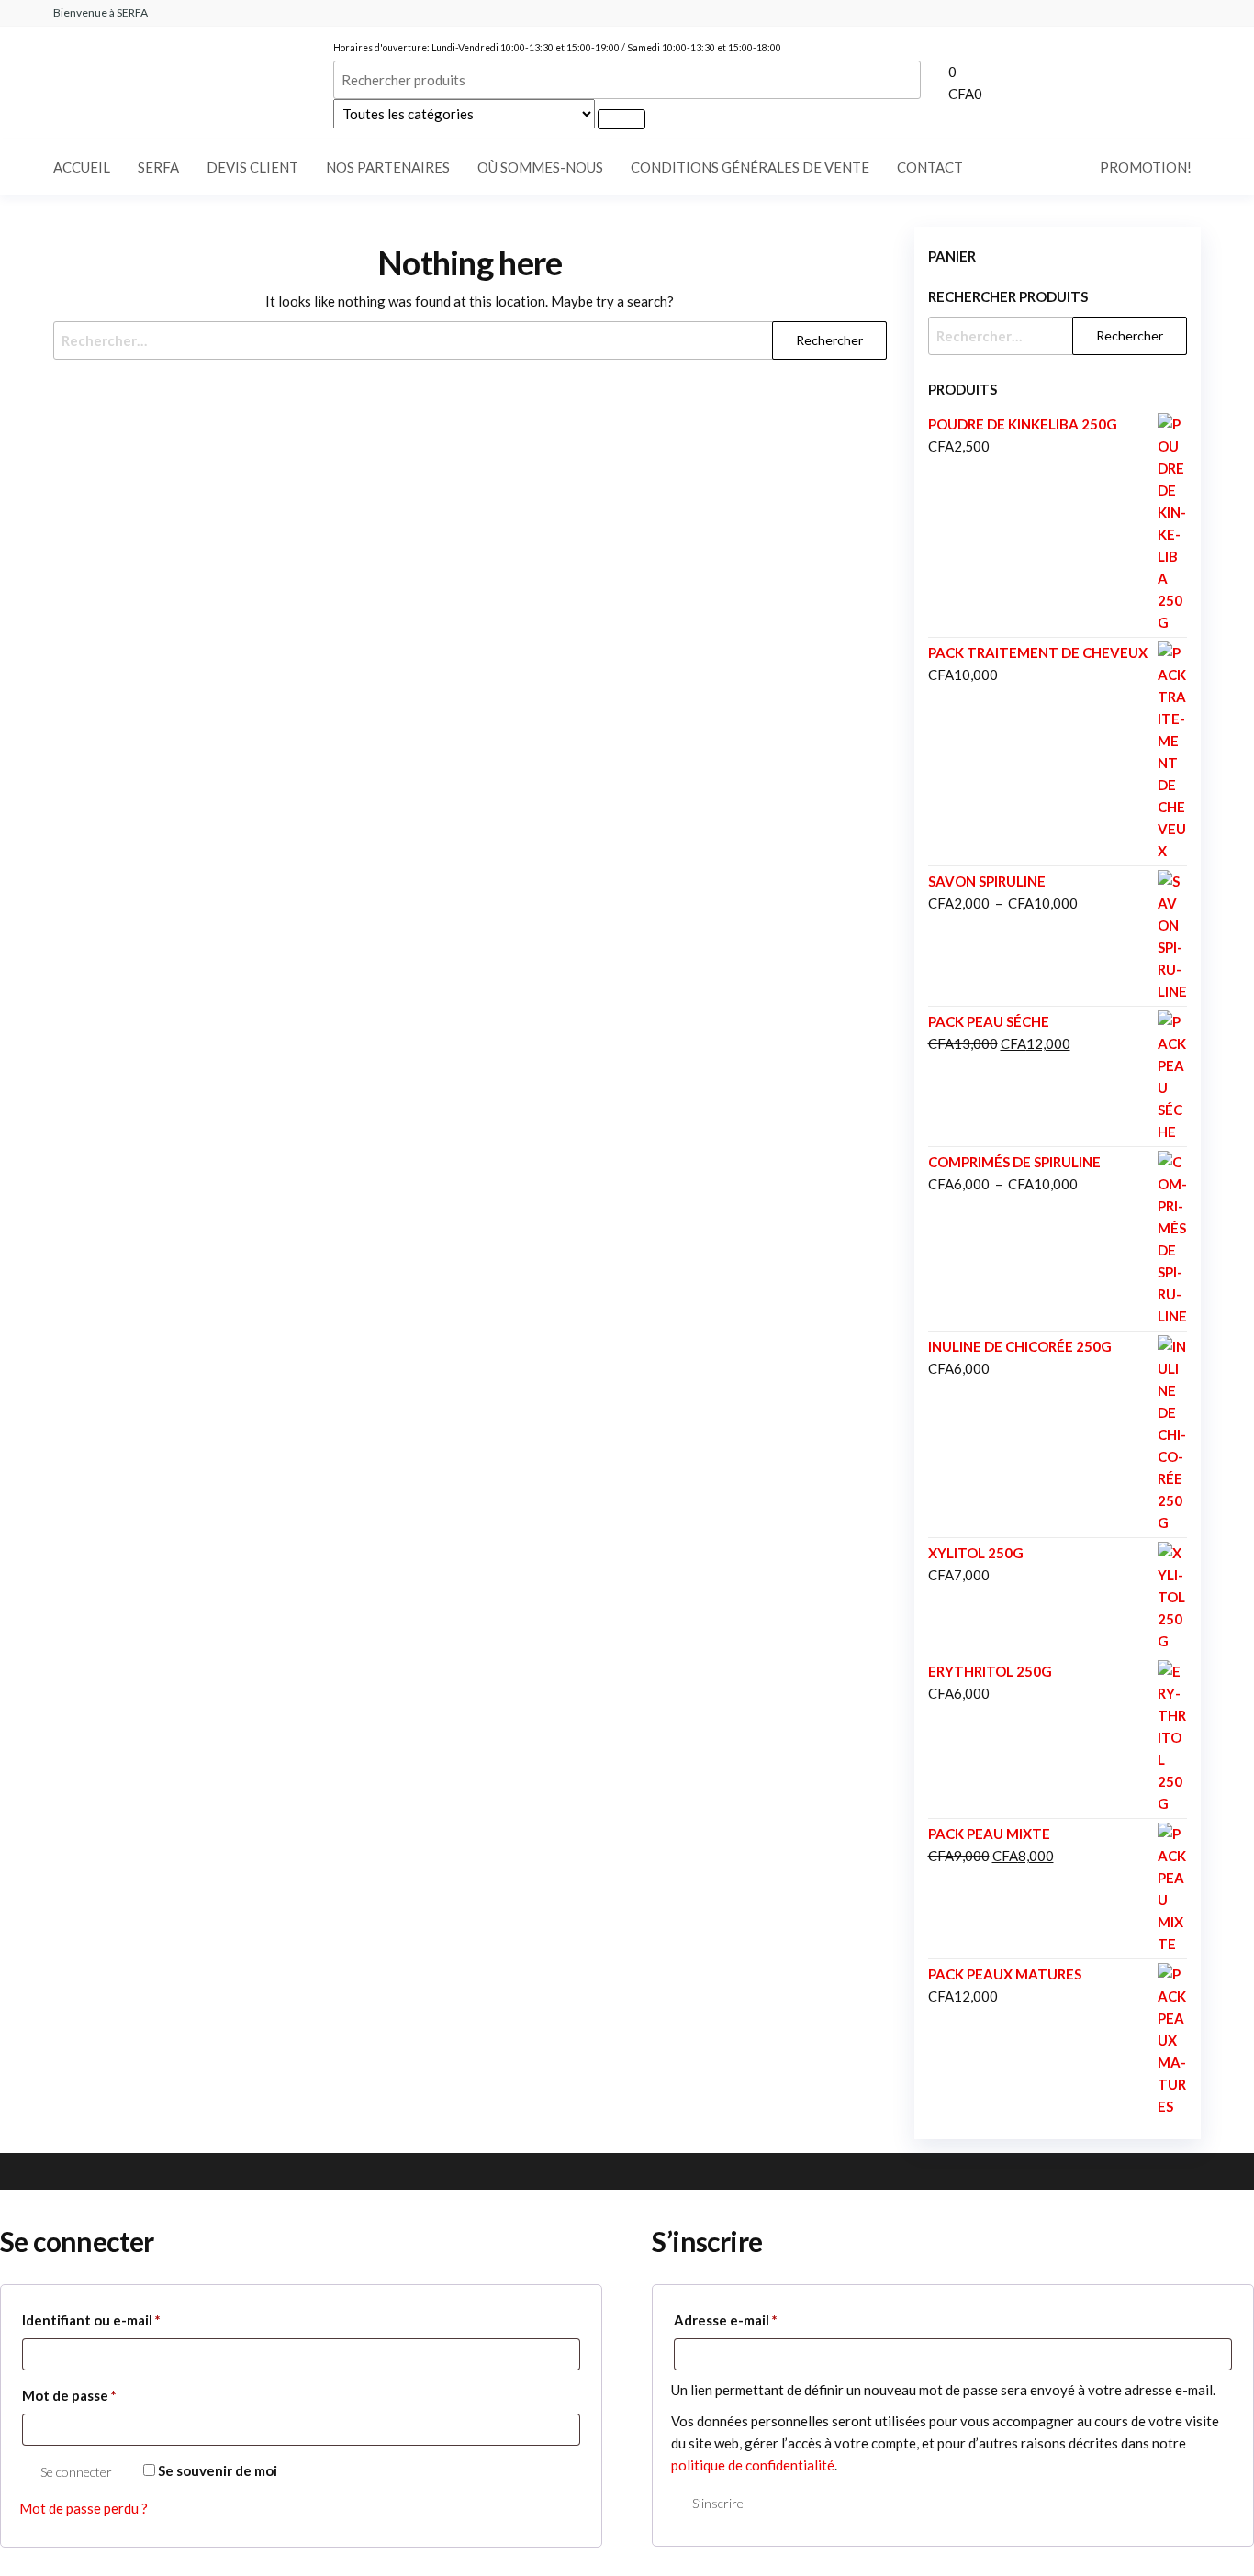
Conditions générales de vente (750, 167)
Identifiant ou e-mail (128, 2320)
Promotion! (1146, 167)
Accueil (82, 167)
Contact (930, 167)
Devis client (252, 167)
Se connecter (76, 2472)
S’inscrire (718, 2503)
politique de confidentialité (753, 2465)
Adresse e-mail (762, 2320)
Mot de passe (106, 2395)
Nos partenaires (388, 167)
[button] (1081, 83)
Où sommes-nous (540, 167)
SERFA (158, 167)
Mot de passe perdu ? (84, 2508)
